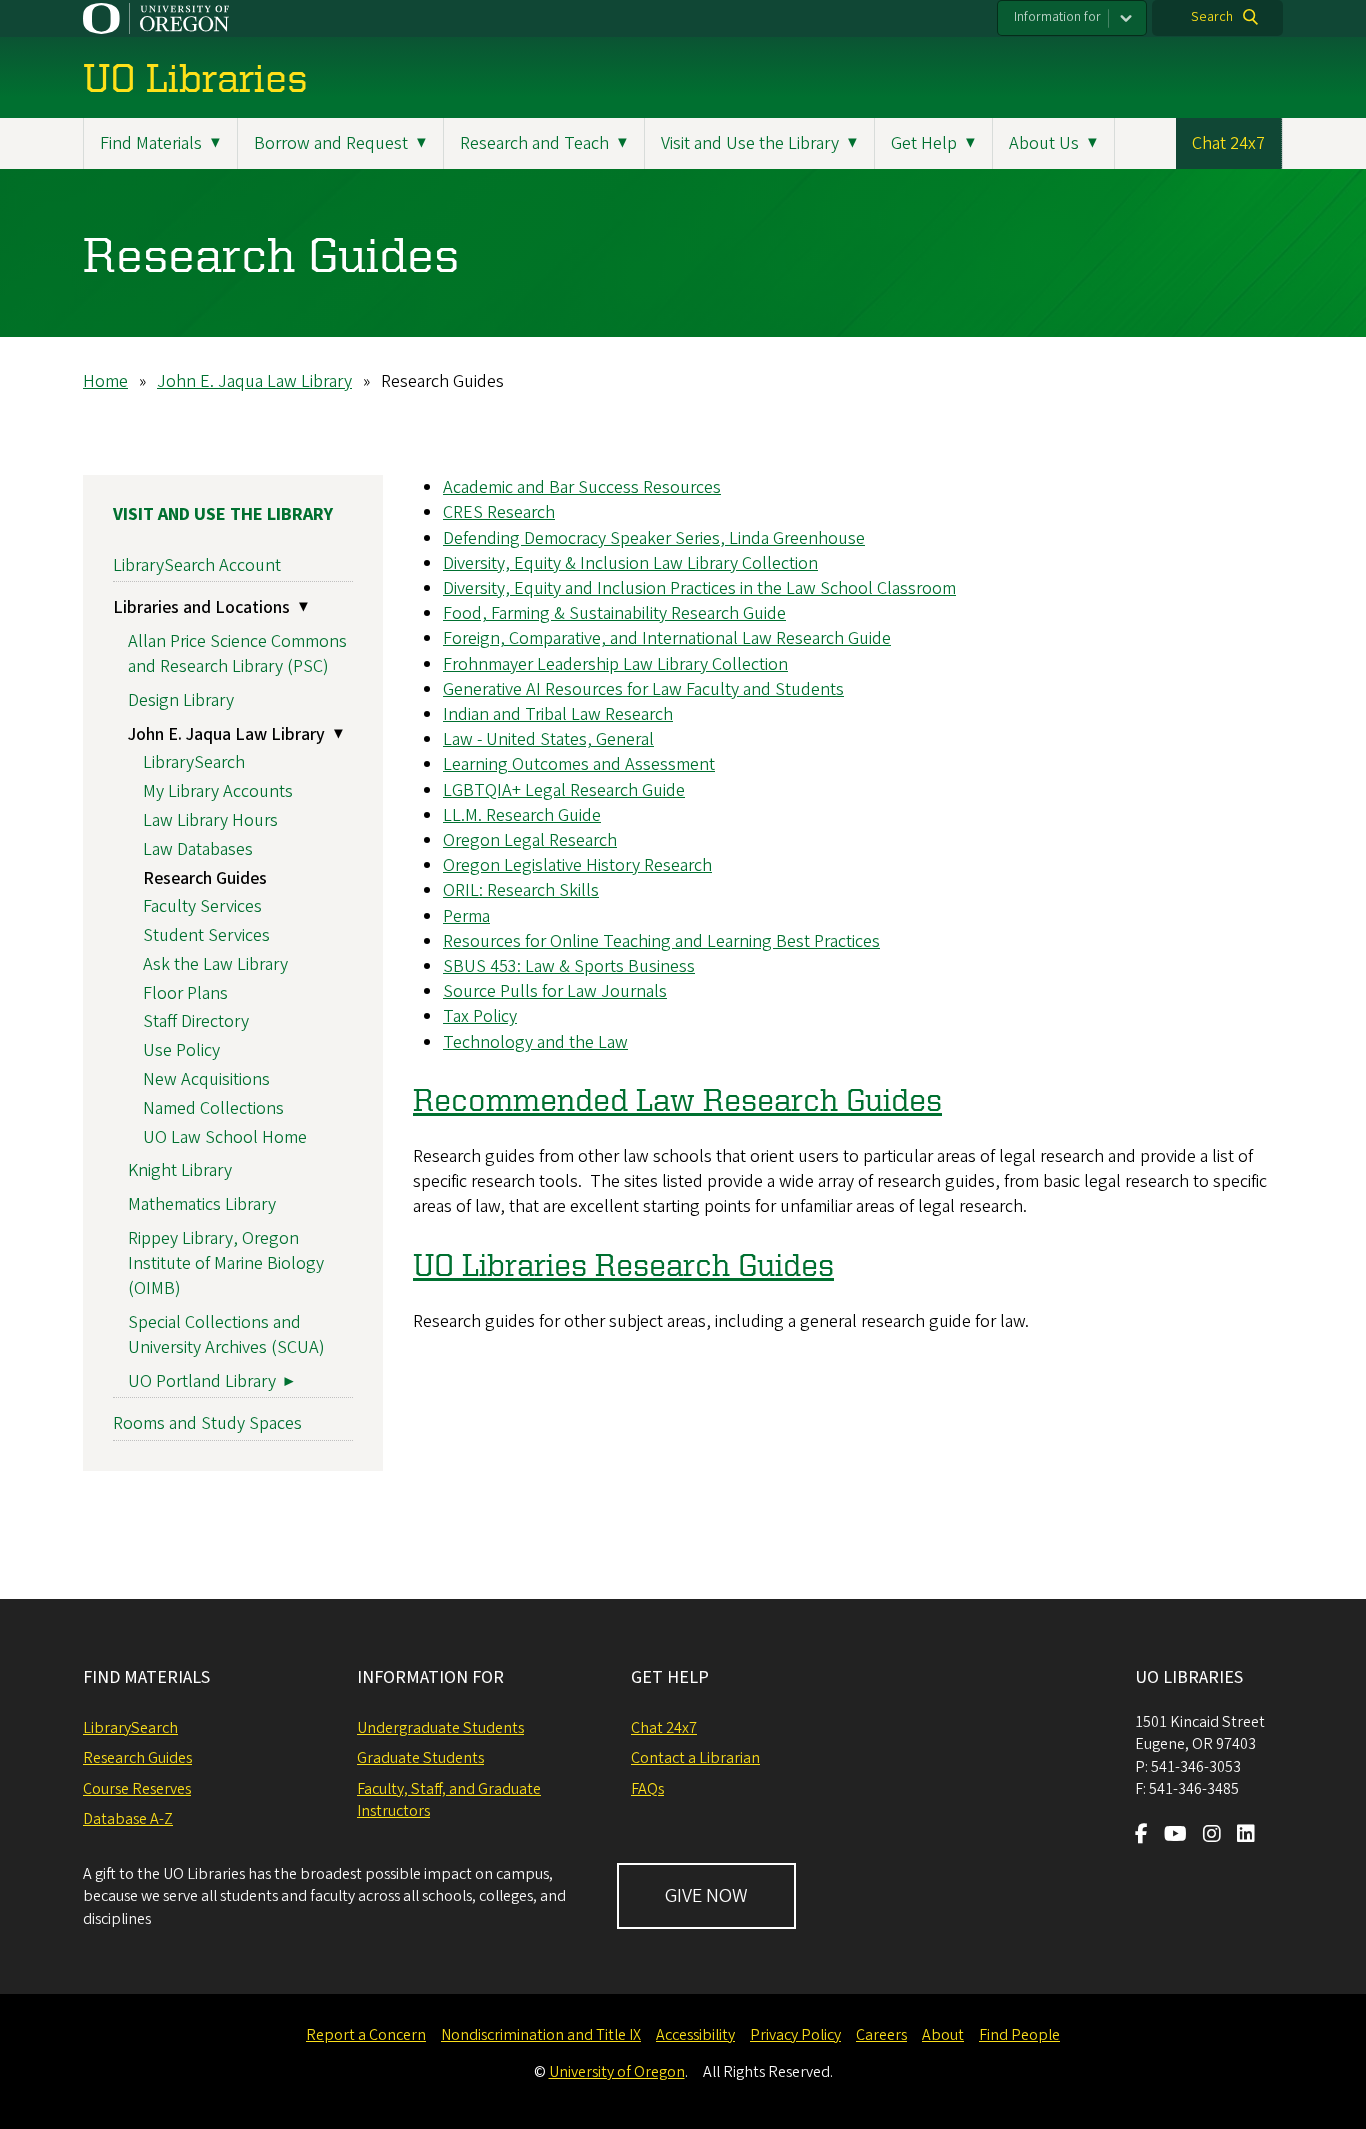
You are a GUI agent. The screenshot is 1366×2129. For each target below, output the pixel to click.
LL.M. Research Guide (522, 815)
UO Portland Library (202, 1381)
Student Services (206, 935)
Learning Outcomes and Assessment (579, 764)
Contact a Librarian (695, 1758)
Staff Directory (196, 1021)
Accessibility (695, 2035)
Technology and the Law (535, 1042)
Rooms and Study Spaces (207, 1423)
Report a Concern (366, 2035)
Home (105, 381)
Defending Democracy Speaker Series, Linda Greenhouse (654, 538)
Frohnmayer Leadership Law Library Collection (615, 664)
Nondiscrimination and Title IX (541, 2035)
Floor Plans (185, 993)
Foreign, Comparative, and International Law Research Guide (667, 638)
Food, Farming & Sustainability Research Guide (614, 613)
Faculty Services (202, 906)
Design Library (181, 700)
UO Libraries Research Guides (623, 1264)
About (943, 2035)
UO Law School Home (225, 1137)
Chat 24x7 (1228, 143)
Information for (1057, 17)
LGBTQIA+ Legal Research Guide (564, 790)
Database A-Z (128, 1819)
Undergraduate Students (440, 1728)
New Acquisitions (206, 1079)
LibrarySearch (194, 762)
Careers (881, 2035)
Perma (466, 916)
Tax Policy (480, 1016)
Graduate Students (420, 1758)
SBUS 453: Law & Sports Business (569, 966)
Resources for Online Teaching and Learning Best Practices (661, 941)
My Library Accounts (218, 791)
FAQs (647, 1789)
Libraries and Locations (201, 607)
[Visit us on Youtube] (1175, 1836)
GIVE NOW (706, 1896)
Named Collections (213, 1108)
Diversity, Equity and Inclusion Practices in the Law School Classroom (699, 588)
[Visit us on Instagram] (1212, 1836)
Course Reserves (137, 1789)
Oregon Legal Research (530, 840)
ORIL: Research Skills (521, 890)
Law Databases (198, 849)
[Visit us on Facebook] (1141, 1836)
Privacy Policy (795, 2035)
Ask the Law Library (215, 964)
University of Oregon (617, 2072)
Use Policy (181, 1050)
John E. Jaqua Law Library (254, 381)
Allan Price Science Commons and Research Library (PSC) (237, 654)
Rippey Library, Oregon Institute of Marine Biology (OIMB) (226, 1263)
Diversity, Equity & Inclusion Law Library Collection (630, 563)
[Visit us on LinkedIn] (1246, 1836)
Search (1212, 17)
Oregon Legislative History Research (577, 865)
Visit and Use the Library (223, 514)
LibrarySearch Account (197, 565)
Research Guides (205, 878)
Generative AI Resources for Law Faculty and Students (643, 689)
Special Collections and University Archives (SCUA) (226, 1335)
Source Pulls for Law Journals (555, 991)
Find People (1019, 2035)
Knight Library (180, 1170)
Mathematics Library (202, 1204)
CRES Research (499, 512)
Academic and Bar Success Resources (582, 487)
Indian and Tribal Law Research (558, 714)
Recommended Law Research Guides (677, 1099)
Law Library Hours (210, 820)
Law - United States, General (548, 739)
